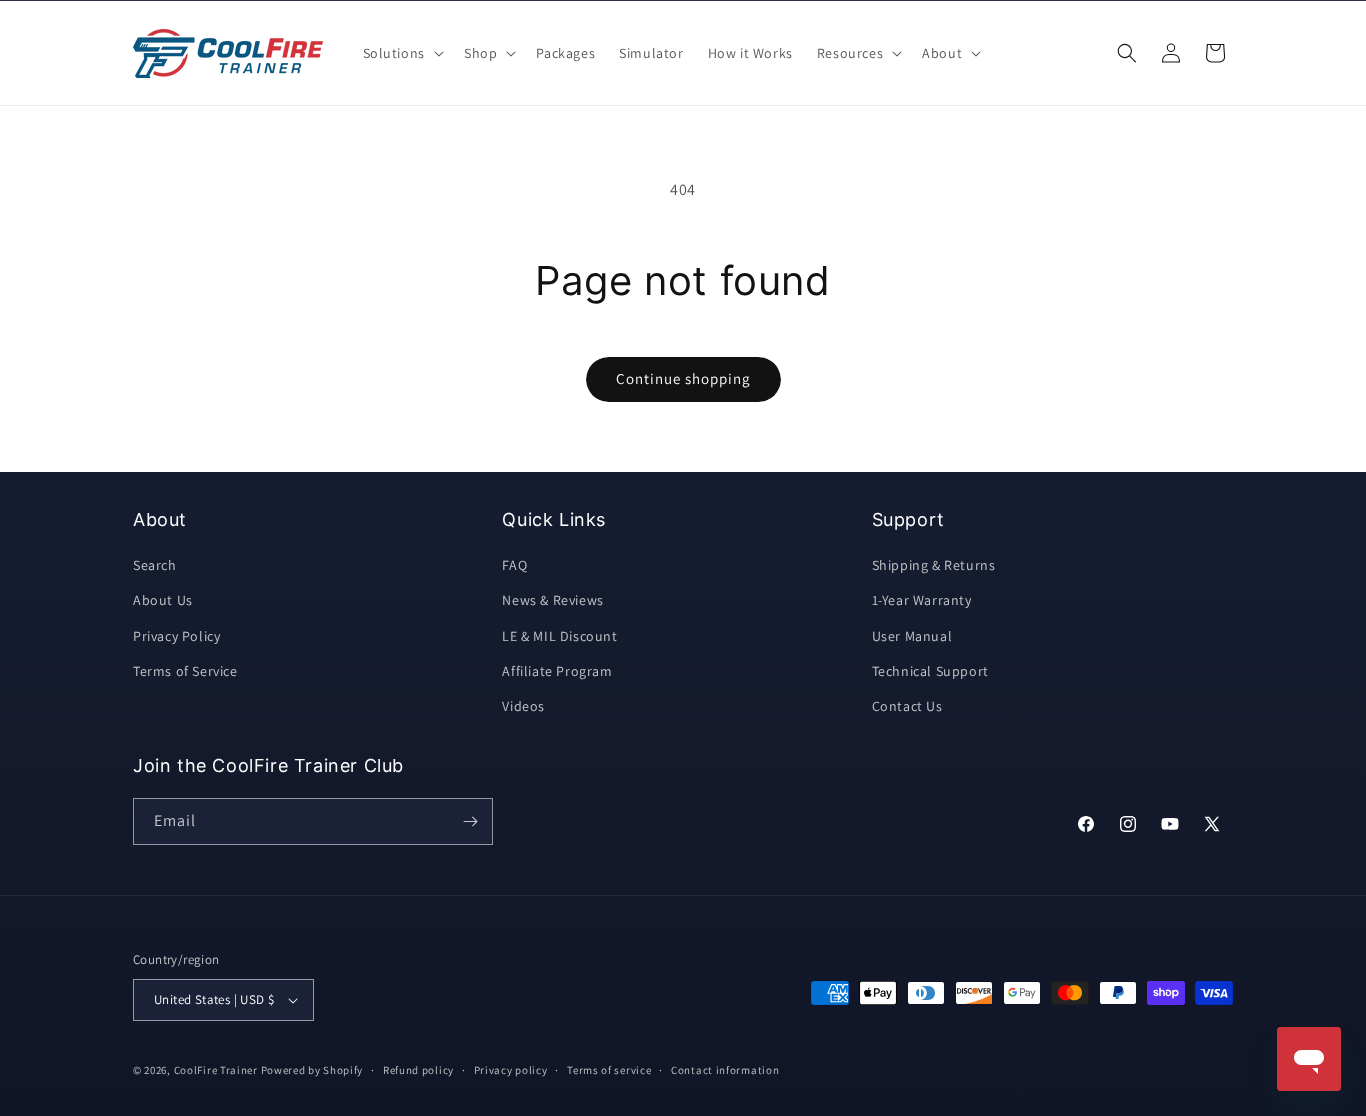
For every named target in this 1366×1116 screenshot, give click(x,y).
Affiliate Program (557, 671)
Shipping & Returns (934, 565)
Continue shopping (683, 378)
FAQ (514, 565)
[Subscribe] (470, 821)
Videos (523, 706)
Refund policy (418, 1070)
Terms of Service (185, 671)
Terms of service (609, 1070)
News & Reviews (552, 600)
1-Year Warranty (922, 600)
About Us (163, 600)
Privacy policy (511, 1070)
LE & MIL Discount (559, 636)
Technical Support (930, 671)
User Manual (912, 636)
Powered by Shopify (312, 1070)
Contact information (725, 1070)
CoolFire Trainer (216, 1070)
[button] (401, 53)
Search (155, 565)
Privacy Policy (176, 636)
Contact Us (907, 706)
